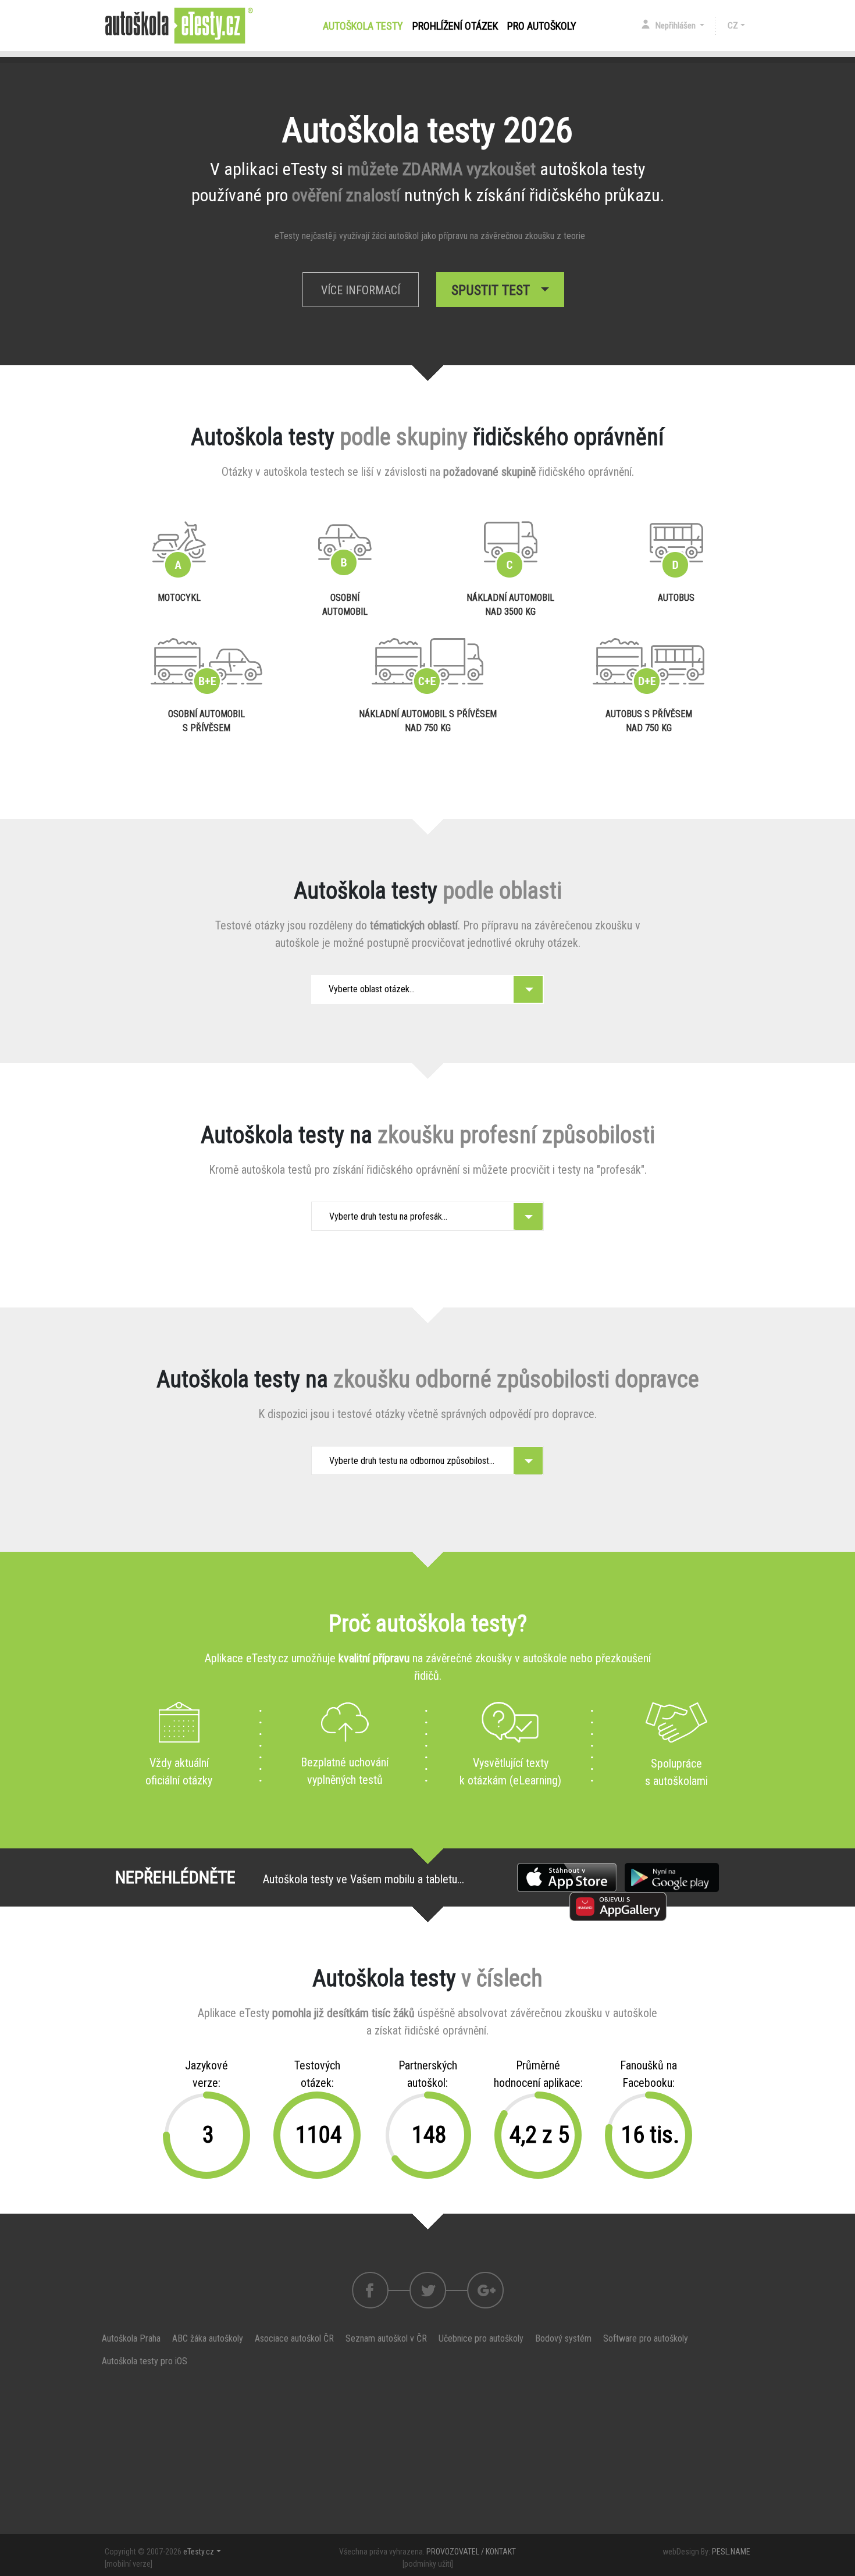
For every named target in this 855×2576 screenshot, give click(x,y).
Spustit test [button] (494, 290)
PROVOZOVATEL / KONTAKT (471, 2552)
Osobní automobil (345, 605)
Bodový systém (563, 2338)
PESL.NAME (731, 2552)
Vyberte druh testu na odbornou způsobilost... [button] (412, 1461)
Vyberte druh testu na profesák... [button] (388, 1216)
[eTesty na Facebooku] (428, 2290)
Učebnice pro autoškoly (481, 2338)
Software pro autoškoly (646, 2338)
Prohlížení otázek (455, 26)
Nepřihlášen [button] (676, 26)
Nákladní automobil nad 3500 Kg (510, 605)
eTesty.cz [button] (199, 2552)
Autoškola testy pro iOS (145, 2361)
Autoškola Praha (131, 2338)
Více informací (361, 290)
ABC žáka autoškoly (208, 2338)
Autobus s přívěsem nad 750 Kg (649, 721)
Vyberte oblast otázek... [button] (372, 989)
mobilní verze (129, 2564)
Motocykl (179, 598)
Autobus (676, 598)
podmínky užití (428, 2564)
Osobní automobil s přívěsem (206, 721)
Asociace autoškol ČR (294, 2338)
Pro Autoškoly (542, 26)
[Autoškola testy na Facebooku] (370, 2290)
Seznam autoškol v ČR (386, 2338)
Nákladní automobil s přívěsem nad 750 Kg (428, 721)
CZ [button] (733, 26)
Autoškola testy (365, 26)
